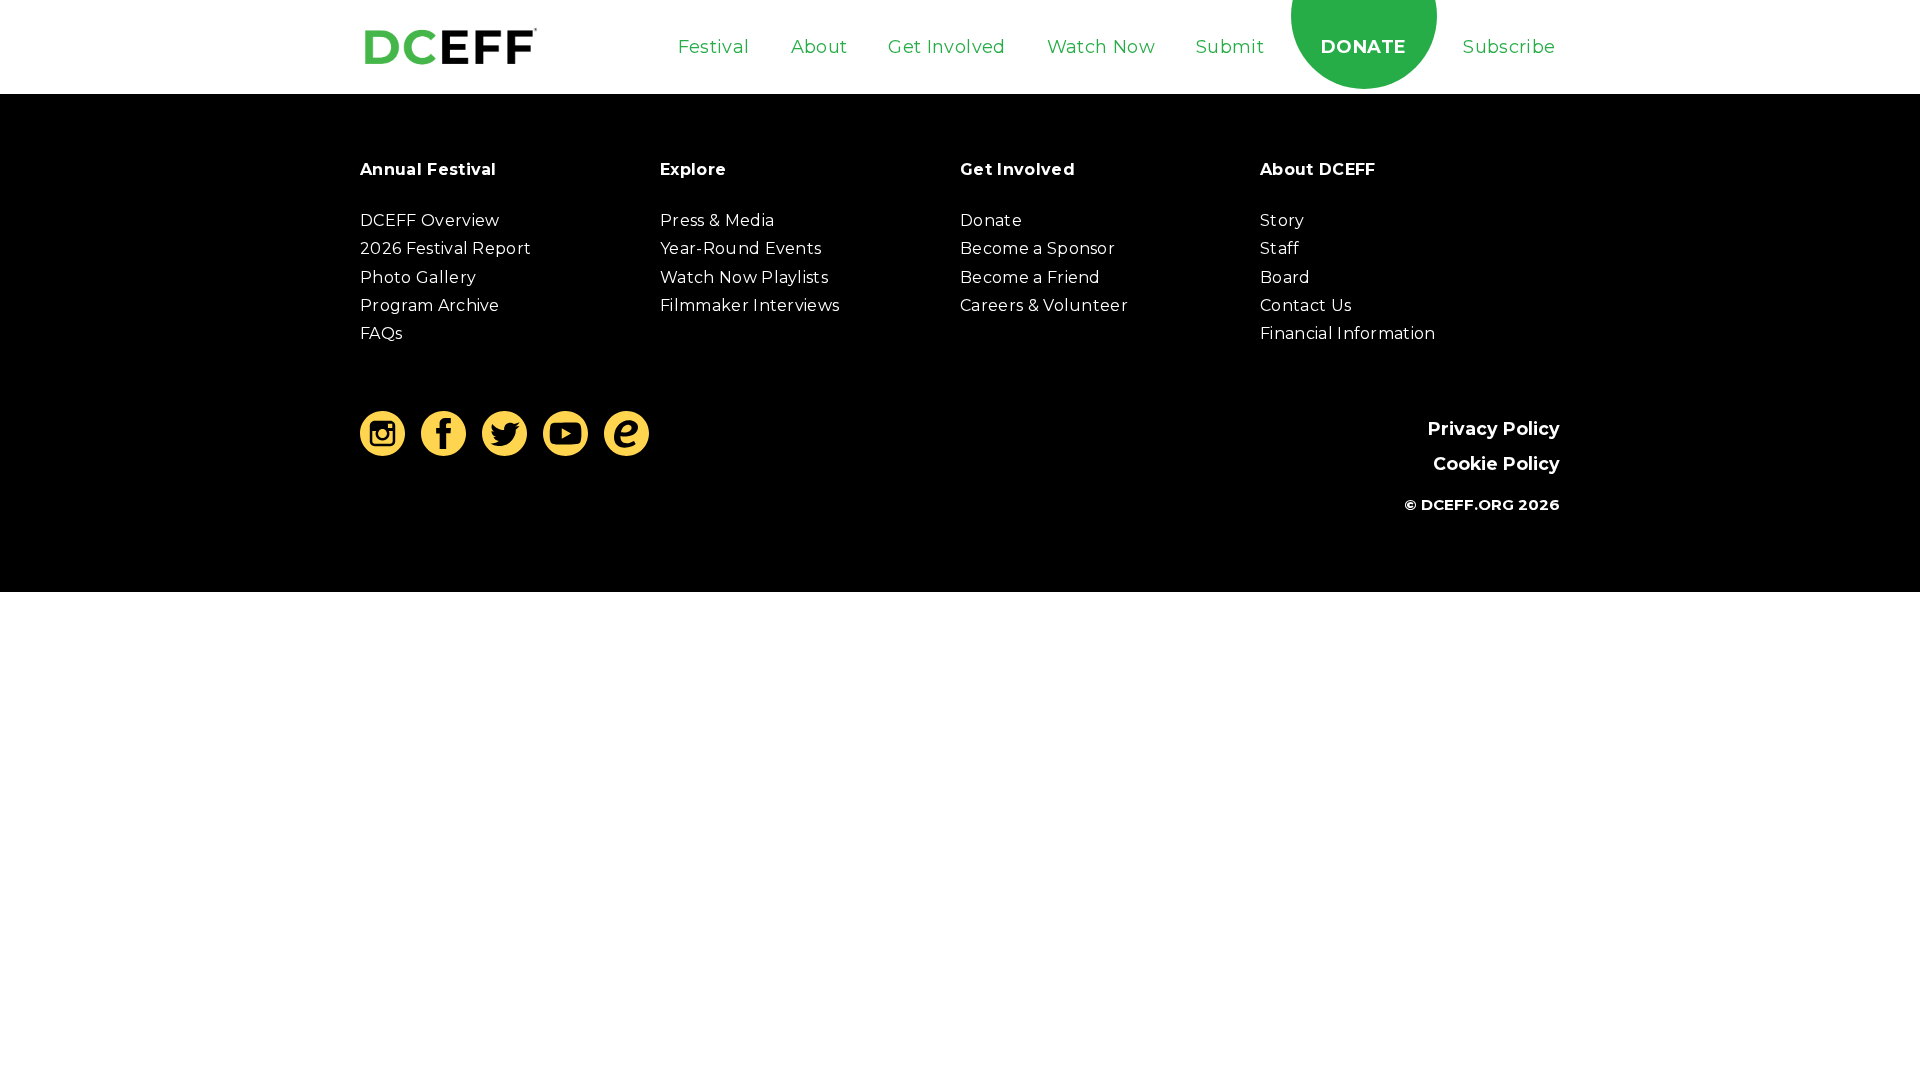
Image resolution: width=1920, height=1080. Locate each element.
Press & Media (717, 220)
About (819, 47)
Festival (714, 47)
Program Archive (430, 305)
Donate (1363, 47)
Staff (1280, 248)
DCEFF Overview (429, 220)
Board (1285, 277)
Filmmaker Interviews (749, 305)
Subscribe (1509, 47)
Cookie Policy (1496, 463)
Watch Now (1101, 47)
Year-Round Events (740, 248)
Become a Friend (1030, 277)
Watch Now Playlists (744, 277)
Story (1282, 220)
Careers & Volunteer (1044, 305)
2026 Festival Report (445, 248)
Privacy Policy (1494, 428)
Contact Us (1305, 305)
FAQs (381, 333)
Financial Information (1348, 333)
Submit (1230, 47)
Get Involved (946, 47)
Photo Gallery (418, 277)
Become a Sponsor (1037, 248)
